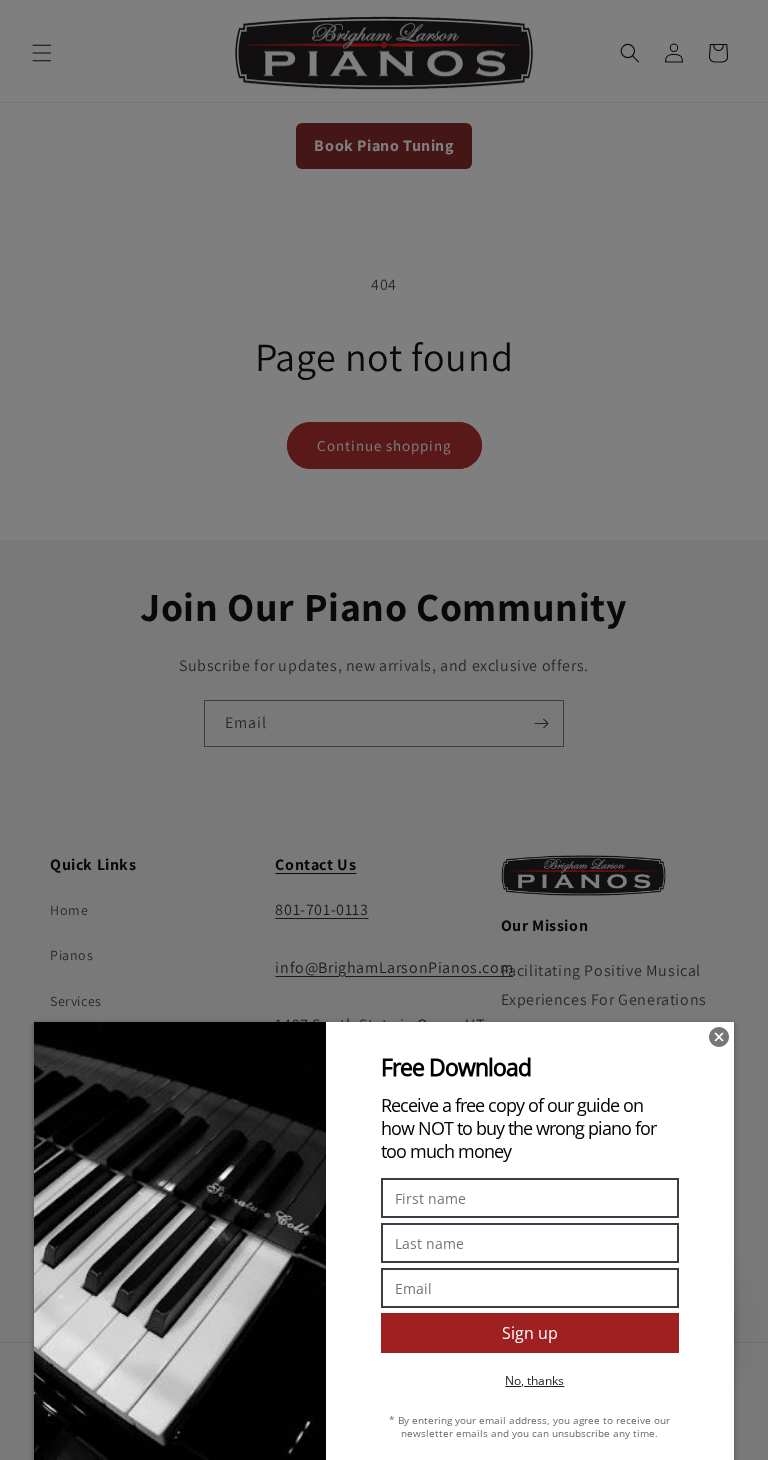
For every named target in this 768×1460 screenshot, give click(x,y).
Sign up (530, 1333)
